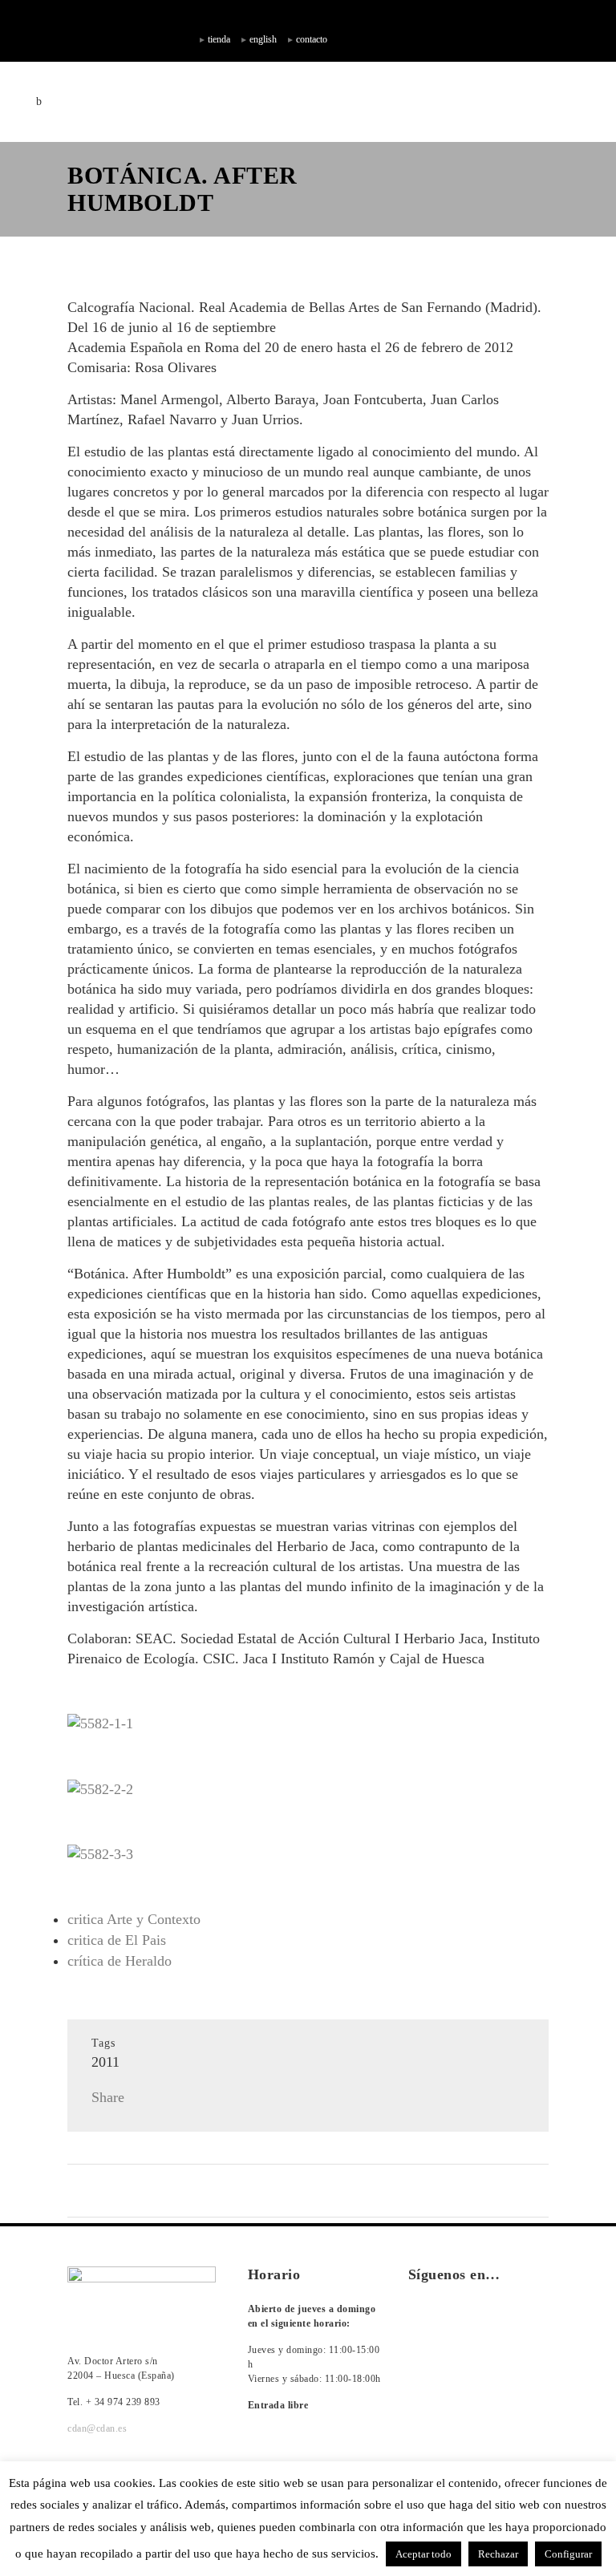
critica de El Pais (117, 1940)
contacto (312, 39)
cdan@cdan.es (97, 2428)
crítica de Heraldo (120, 1961)
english (263, 39)
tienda (219, 39)
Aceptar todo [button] (423, 2554)
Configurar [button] (568, 2554)
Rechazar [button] (498, 2554)
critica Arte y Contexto (134, 1919)
